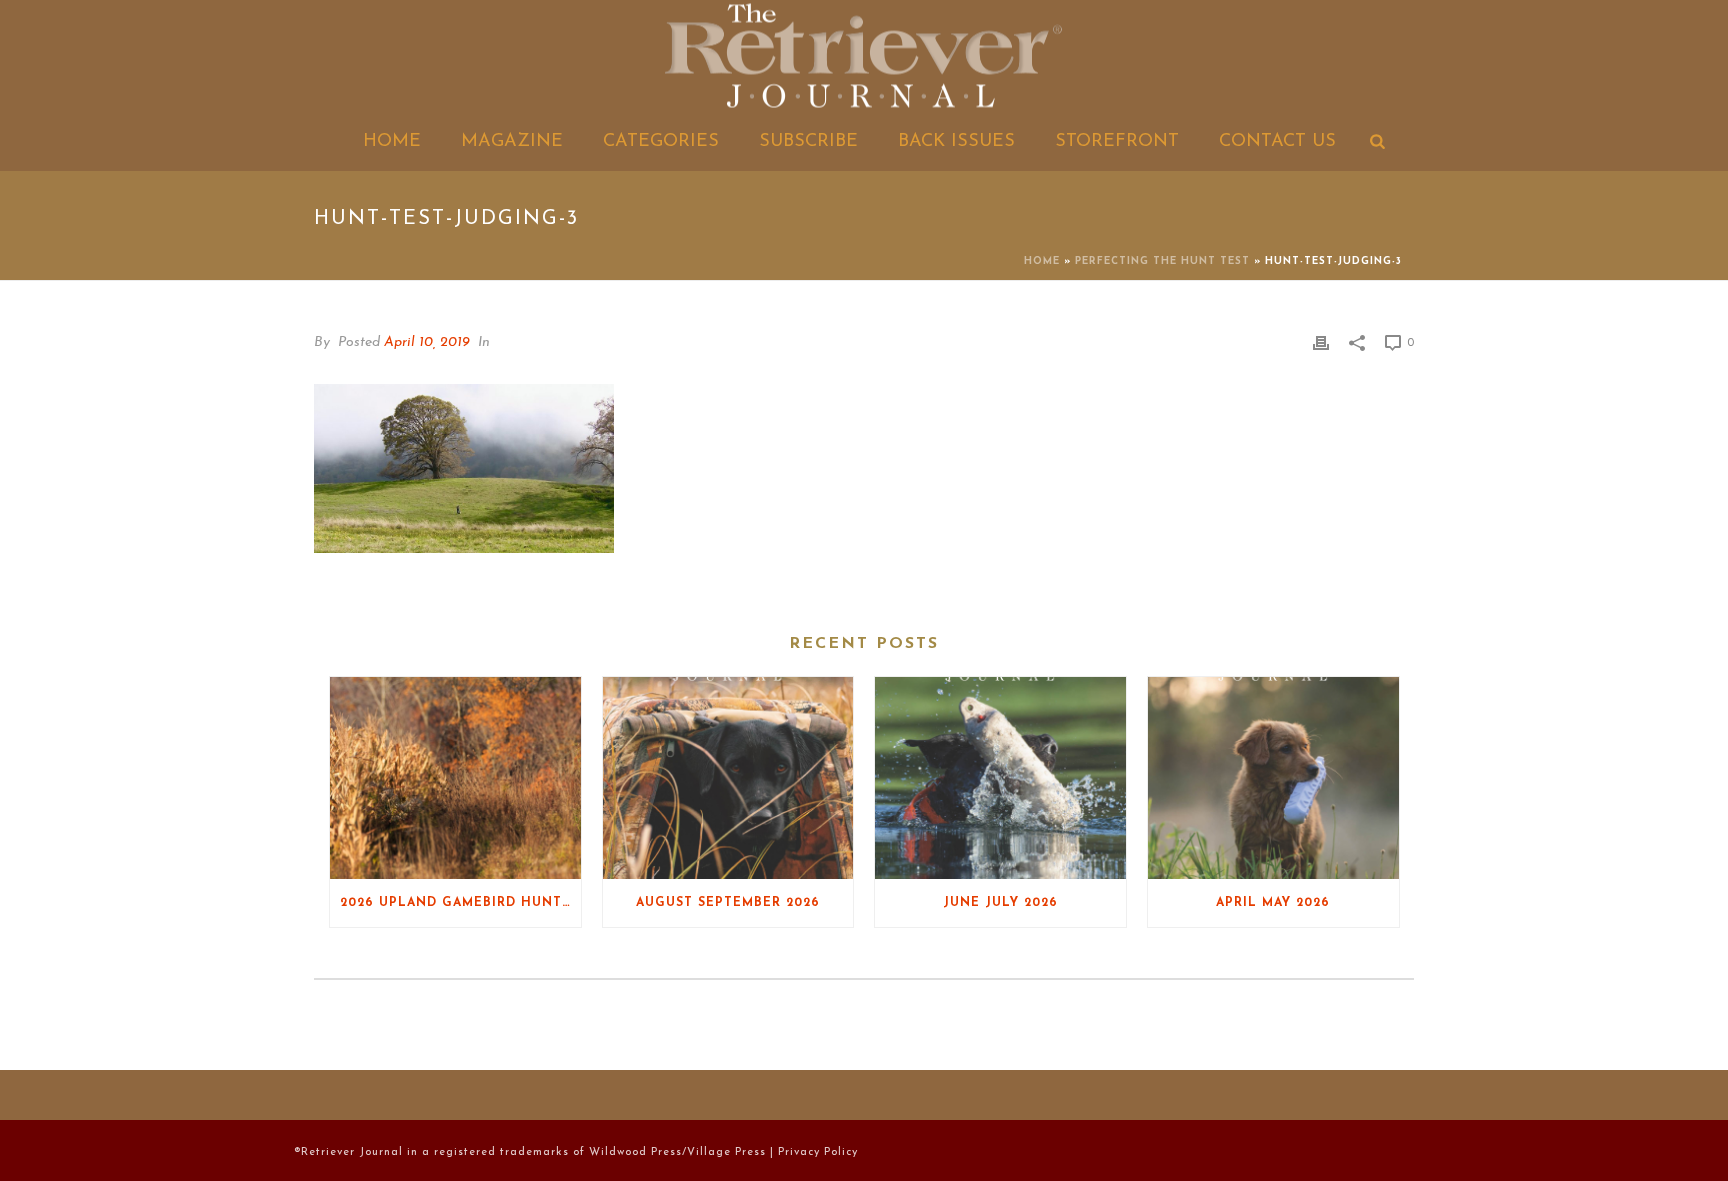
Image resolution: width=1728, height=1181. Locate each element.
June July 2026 (1000, 903)
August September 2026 (728, 903)
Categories (661, 142)
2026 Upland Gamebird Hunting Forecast (460, 903)
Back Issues (956, 142)
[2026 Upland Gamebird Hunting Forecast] (455, 777)
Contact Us (1277, 142)
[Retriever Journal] (864, 58)
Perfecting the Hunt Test (1162, 261)
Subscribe (808, 142)
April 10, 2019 (427, 342)
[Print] (1321, 342)
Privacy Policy (818, 1152)
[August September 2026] (728, 777)
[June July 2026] (1000, 777)
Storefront (1117, 142)
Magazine (512, 142)
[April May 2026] (1273, 777)
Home (392, 142)
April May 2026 (1273, 903)
